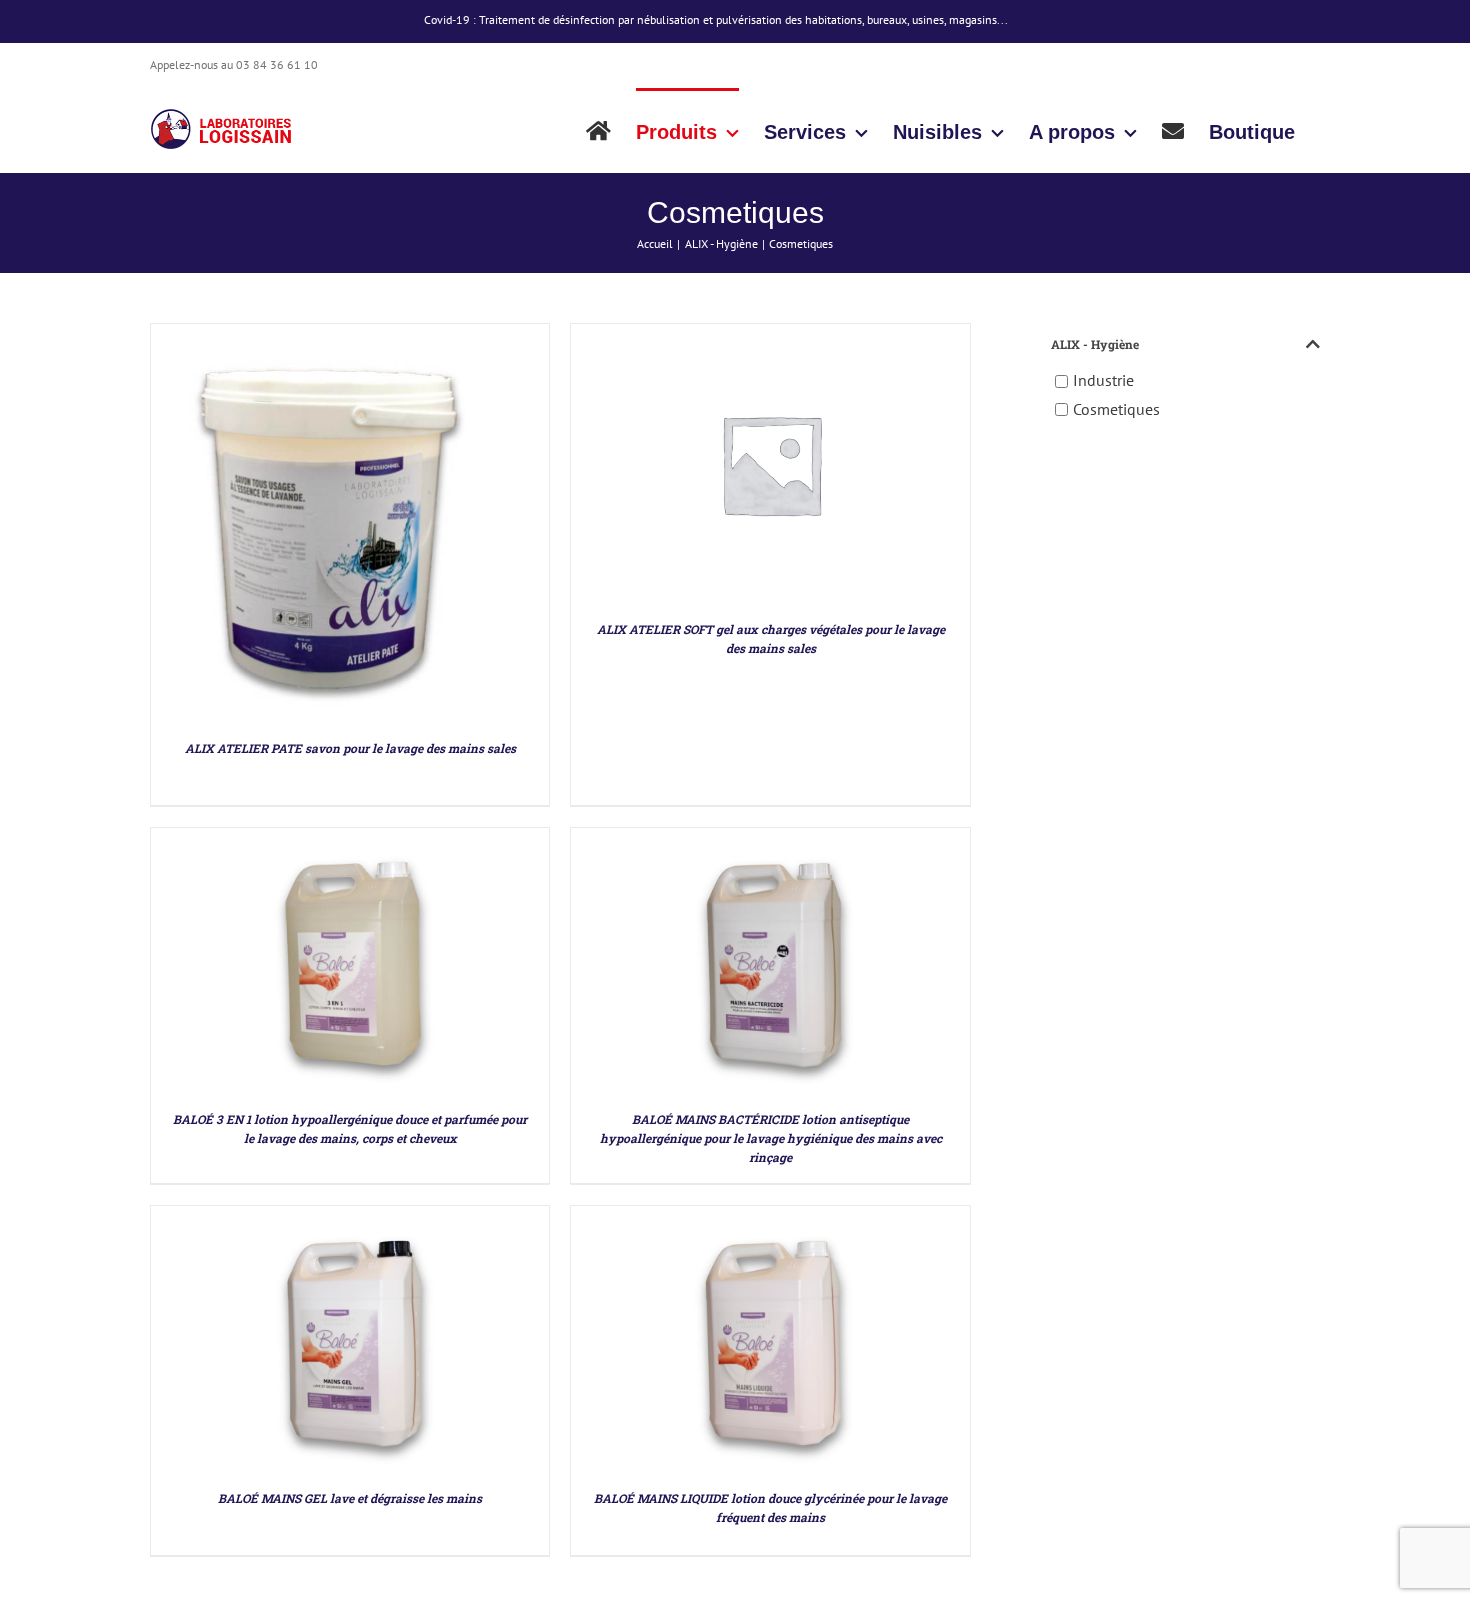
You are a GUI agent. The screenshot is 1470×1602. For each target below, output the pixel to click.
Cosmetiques (1116, 409)
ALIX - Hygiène (1095, 344)
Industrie (1103, 381)
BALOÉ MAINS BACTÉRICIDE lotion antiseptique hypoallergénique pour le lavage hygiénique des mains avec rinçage (771, 1138)
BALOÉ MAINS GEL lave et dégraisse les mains (350, 1498)
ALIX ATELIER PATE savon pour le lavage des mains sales (350, 748)
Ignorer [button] (1028, 19)
